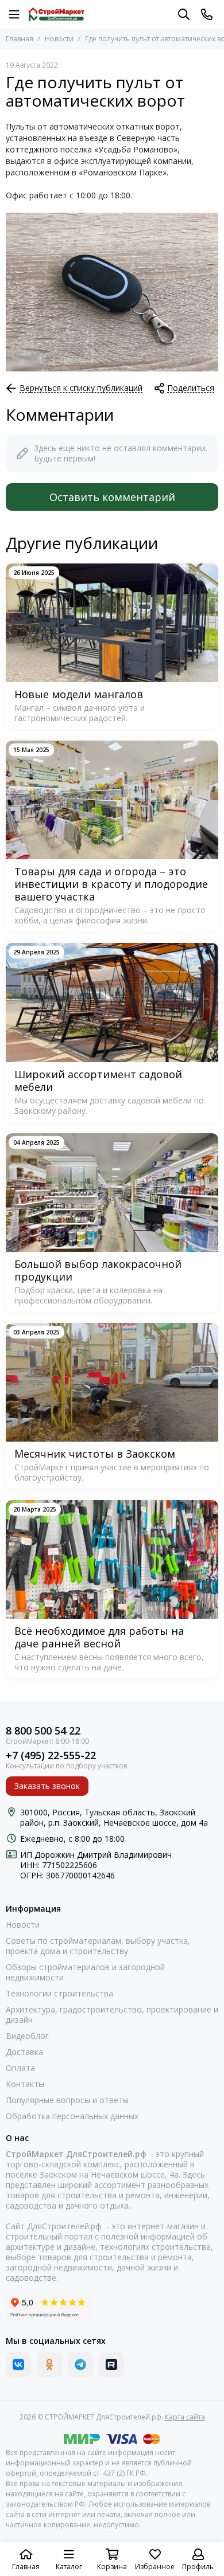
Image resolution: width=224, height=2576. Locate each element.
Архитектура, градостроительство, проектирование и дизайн (112, 2015)
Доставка (24, 2052)
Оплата (20, 2068)
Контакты (25, 2084)
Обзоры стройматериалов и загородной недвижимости (85, 1972)
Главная (20, 39)
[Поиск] (184, 14)
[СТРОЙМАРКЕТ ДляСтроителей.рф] (57, 14)
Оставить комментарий (112, 497)
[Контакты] (207, 14)
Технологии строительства (59, 1994)
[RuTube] (111, 2364)
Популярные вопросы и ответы (67, 2100)
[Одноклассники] (49, 2364)
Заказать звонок (47, 1786)
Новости (59, 39)
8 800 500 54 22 (43, 1731)
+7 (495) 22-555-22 (51, 1755)
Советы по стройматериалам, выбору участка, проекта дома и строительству (98, 1946)
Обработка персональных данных (72, 2116)
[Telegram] (80, 2364)
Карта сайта (185, 2417)
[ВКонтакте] (18, 2364)
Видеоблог (27, 2036)
